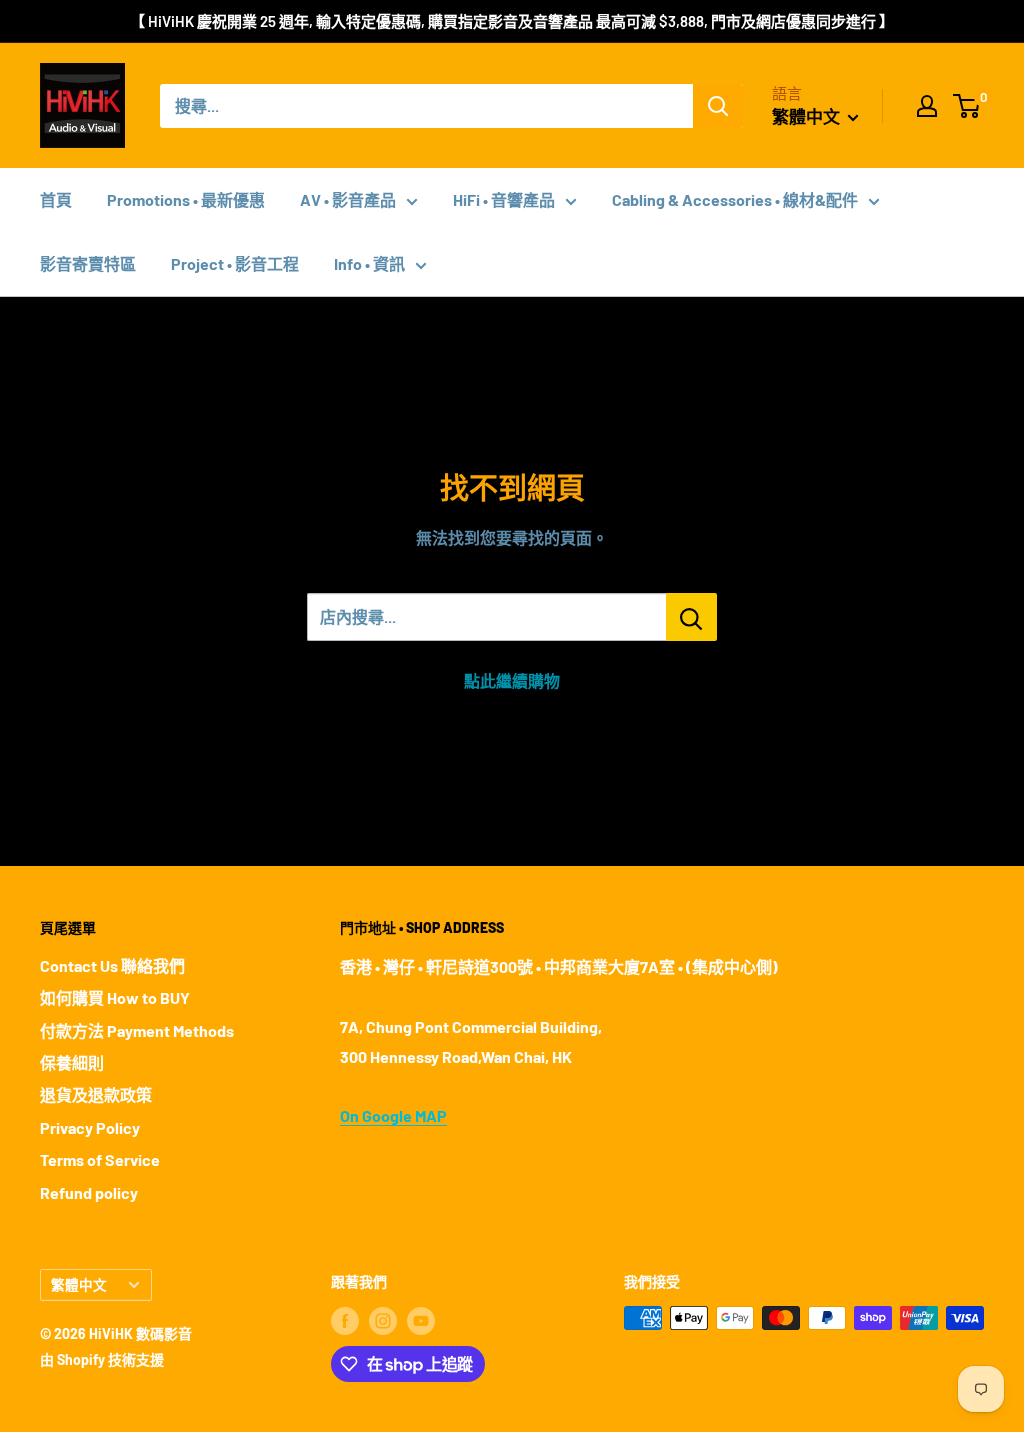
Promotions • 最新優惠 (186, 199)
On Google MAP (393, 1115)
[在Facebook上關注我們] (345, 1320)
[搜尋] (718, 106)
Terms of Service (100, 1159)
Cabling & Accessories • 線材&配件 (735, 199)
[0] (967, 106)
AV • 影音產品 (348, 199)
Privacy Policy (90, 1127)
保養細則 (72, 1062)
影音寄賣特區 (88, 263)
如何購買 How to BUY (115, 997)
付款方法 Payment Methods (137, 1030)
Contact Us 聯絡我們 (112, 965)
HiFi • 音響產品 (504, 199)
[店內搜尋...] (691, 617)
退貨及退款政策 (96, 1094)
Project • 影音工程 (235, 263)
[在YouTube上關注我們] (421, 1320)
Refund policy (89, 1192)
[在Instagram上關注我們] (383, 1320)
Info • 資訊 (369, 263)
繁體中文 (79, 1284)
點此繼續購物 (512, 680)
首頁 (56, 199)
